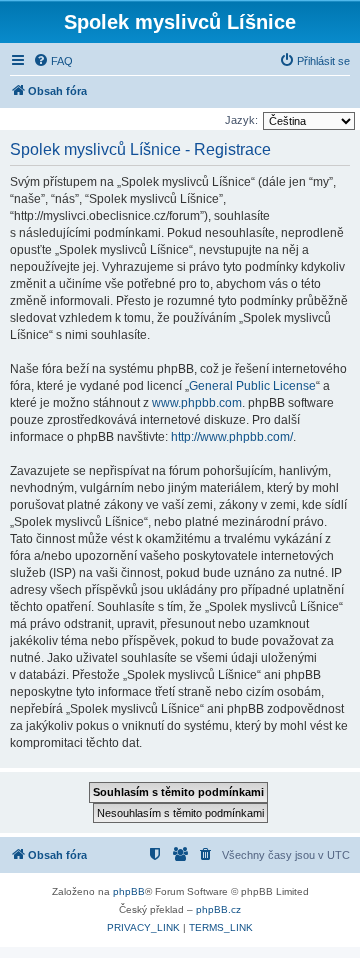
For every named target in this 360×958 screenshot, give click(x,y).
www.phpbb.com (197, 403)
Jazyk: (241, 120)
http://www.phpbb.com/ (232, 437)
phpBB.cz (218, 909)
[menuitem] (53, 61)
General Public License (252, 386)
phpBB (129, 891)
